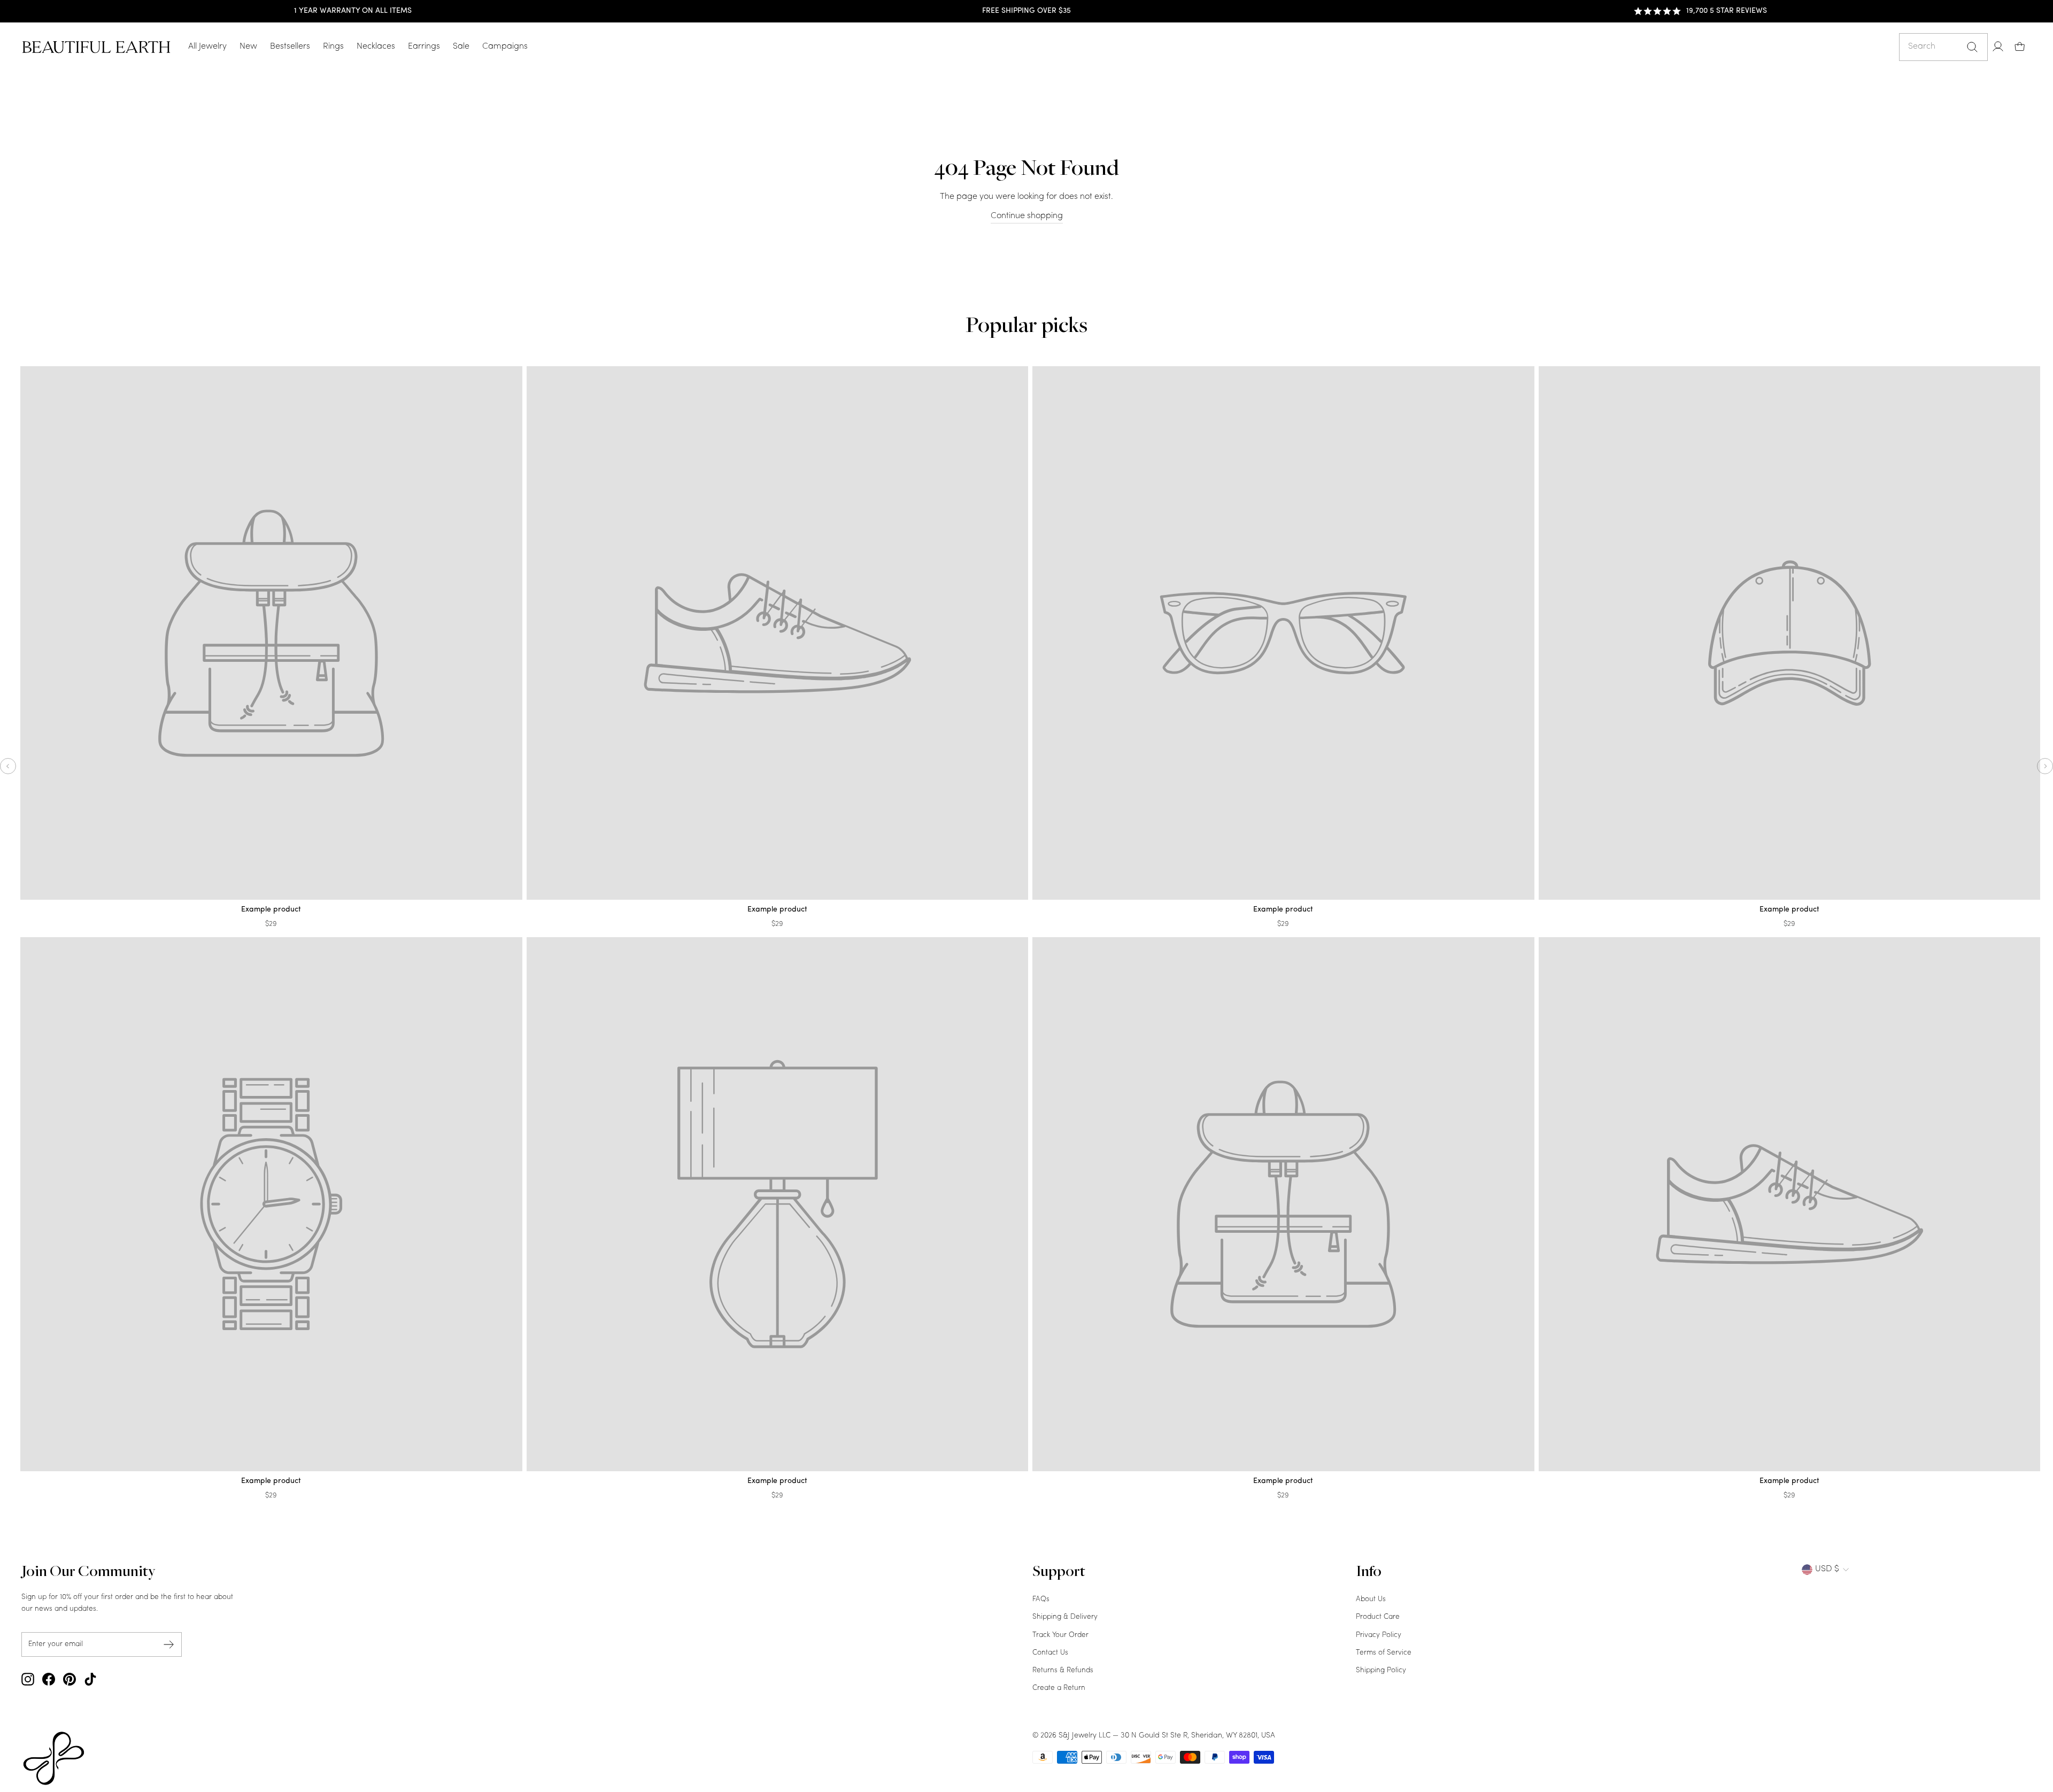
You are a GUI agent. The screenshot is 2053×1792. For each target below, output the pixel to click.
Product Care (1378, 1617)
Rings (333, 47)
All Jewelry (207, 47)
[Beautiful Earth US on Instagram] (28, 1679)
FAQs (1041, 1599)
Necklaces (376, 47)
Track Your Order (1060, 1635)
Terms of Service (1384, 1653)
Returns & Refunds (1063, 1670)
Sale (461, 47)
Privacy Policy (1379, 1635)
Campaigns (505, 47)
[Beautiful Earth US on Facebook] (49, 1679)
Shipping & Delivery (1065, 1617)
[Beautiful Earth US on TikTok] (90, 1679)
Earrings (424, 47)
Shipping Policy (1381, 1670)
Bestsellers (290, 47)
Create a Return (1059, 1688)
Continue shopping (1027, 216)
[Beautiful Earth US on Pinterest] (70, 1679)
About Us (1371, 1599)
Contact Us (1050, 1653)
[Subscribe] (169, 1644)
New (248, 47)
